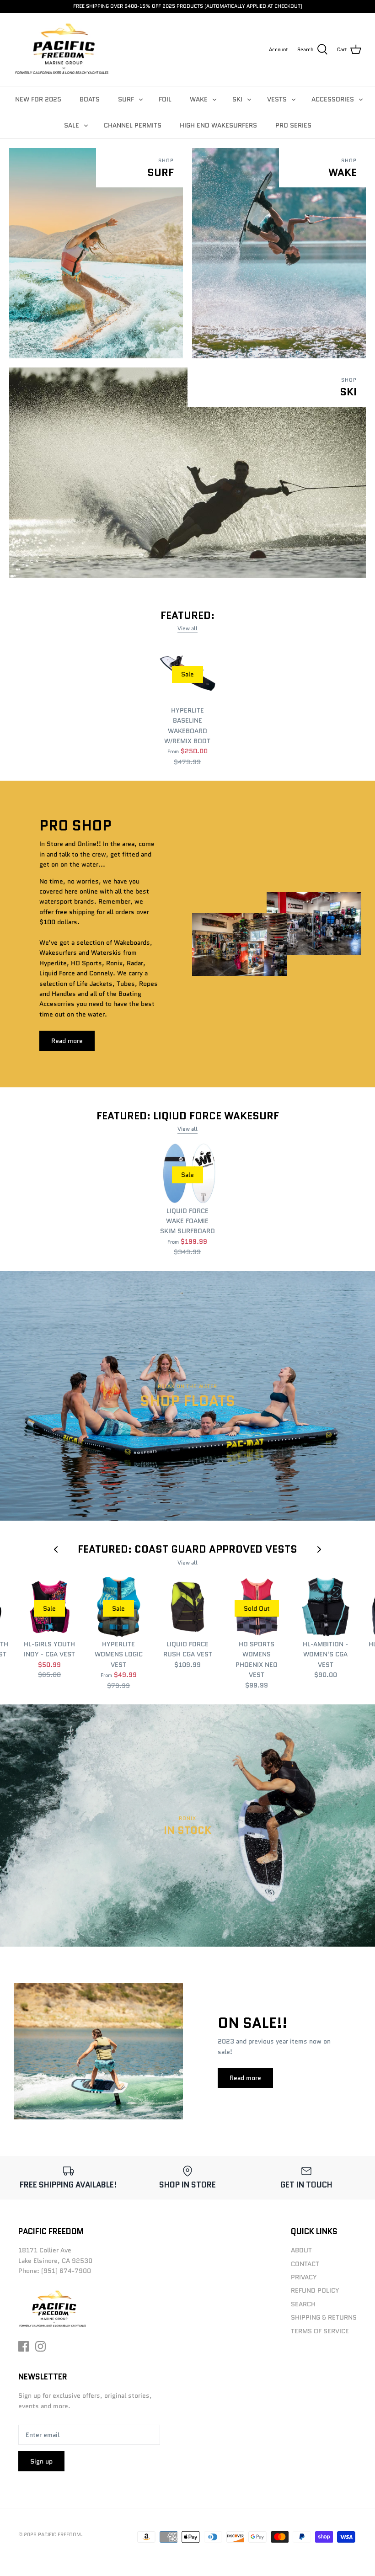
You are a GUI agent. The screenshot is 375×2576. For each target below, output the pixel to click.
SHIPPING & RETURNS (324, 2317)
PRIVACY (304, 2277)
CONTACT (305, 2264)
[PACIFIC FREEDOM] (62, 49)
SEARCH (303, 2304)
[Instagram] (40, 2346)
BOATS (90, 99)
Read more (67, 1041)
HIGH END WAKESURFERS (218, 125)
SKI (237, 99)
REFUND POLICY (315, 2290)
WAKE (199, 99)
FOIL (165, 99)
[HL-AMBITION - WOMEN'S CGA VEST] (326, 1607)
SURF (126, 99)
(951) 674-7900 (66, 2271)
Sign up (41, 2461)
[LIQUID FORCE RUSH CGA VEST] (188, 1607)
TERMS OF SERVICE (320, 2331)
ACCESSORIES (333, 99)
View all (187, 628)
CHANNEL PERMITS (133, 125)
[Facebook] (24, 2346)
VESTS (277, 99)
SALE (72, 125)
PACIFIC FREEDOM (59, 2534)
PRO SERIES (293, 125)
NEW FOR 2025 (38, 99)
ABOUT (301, 2250)
